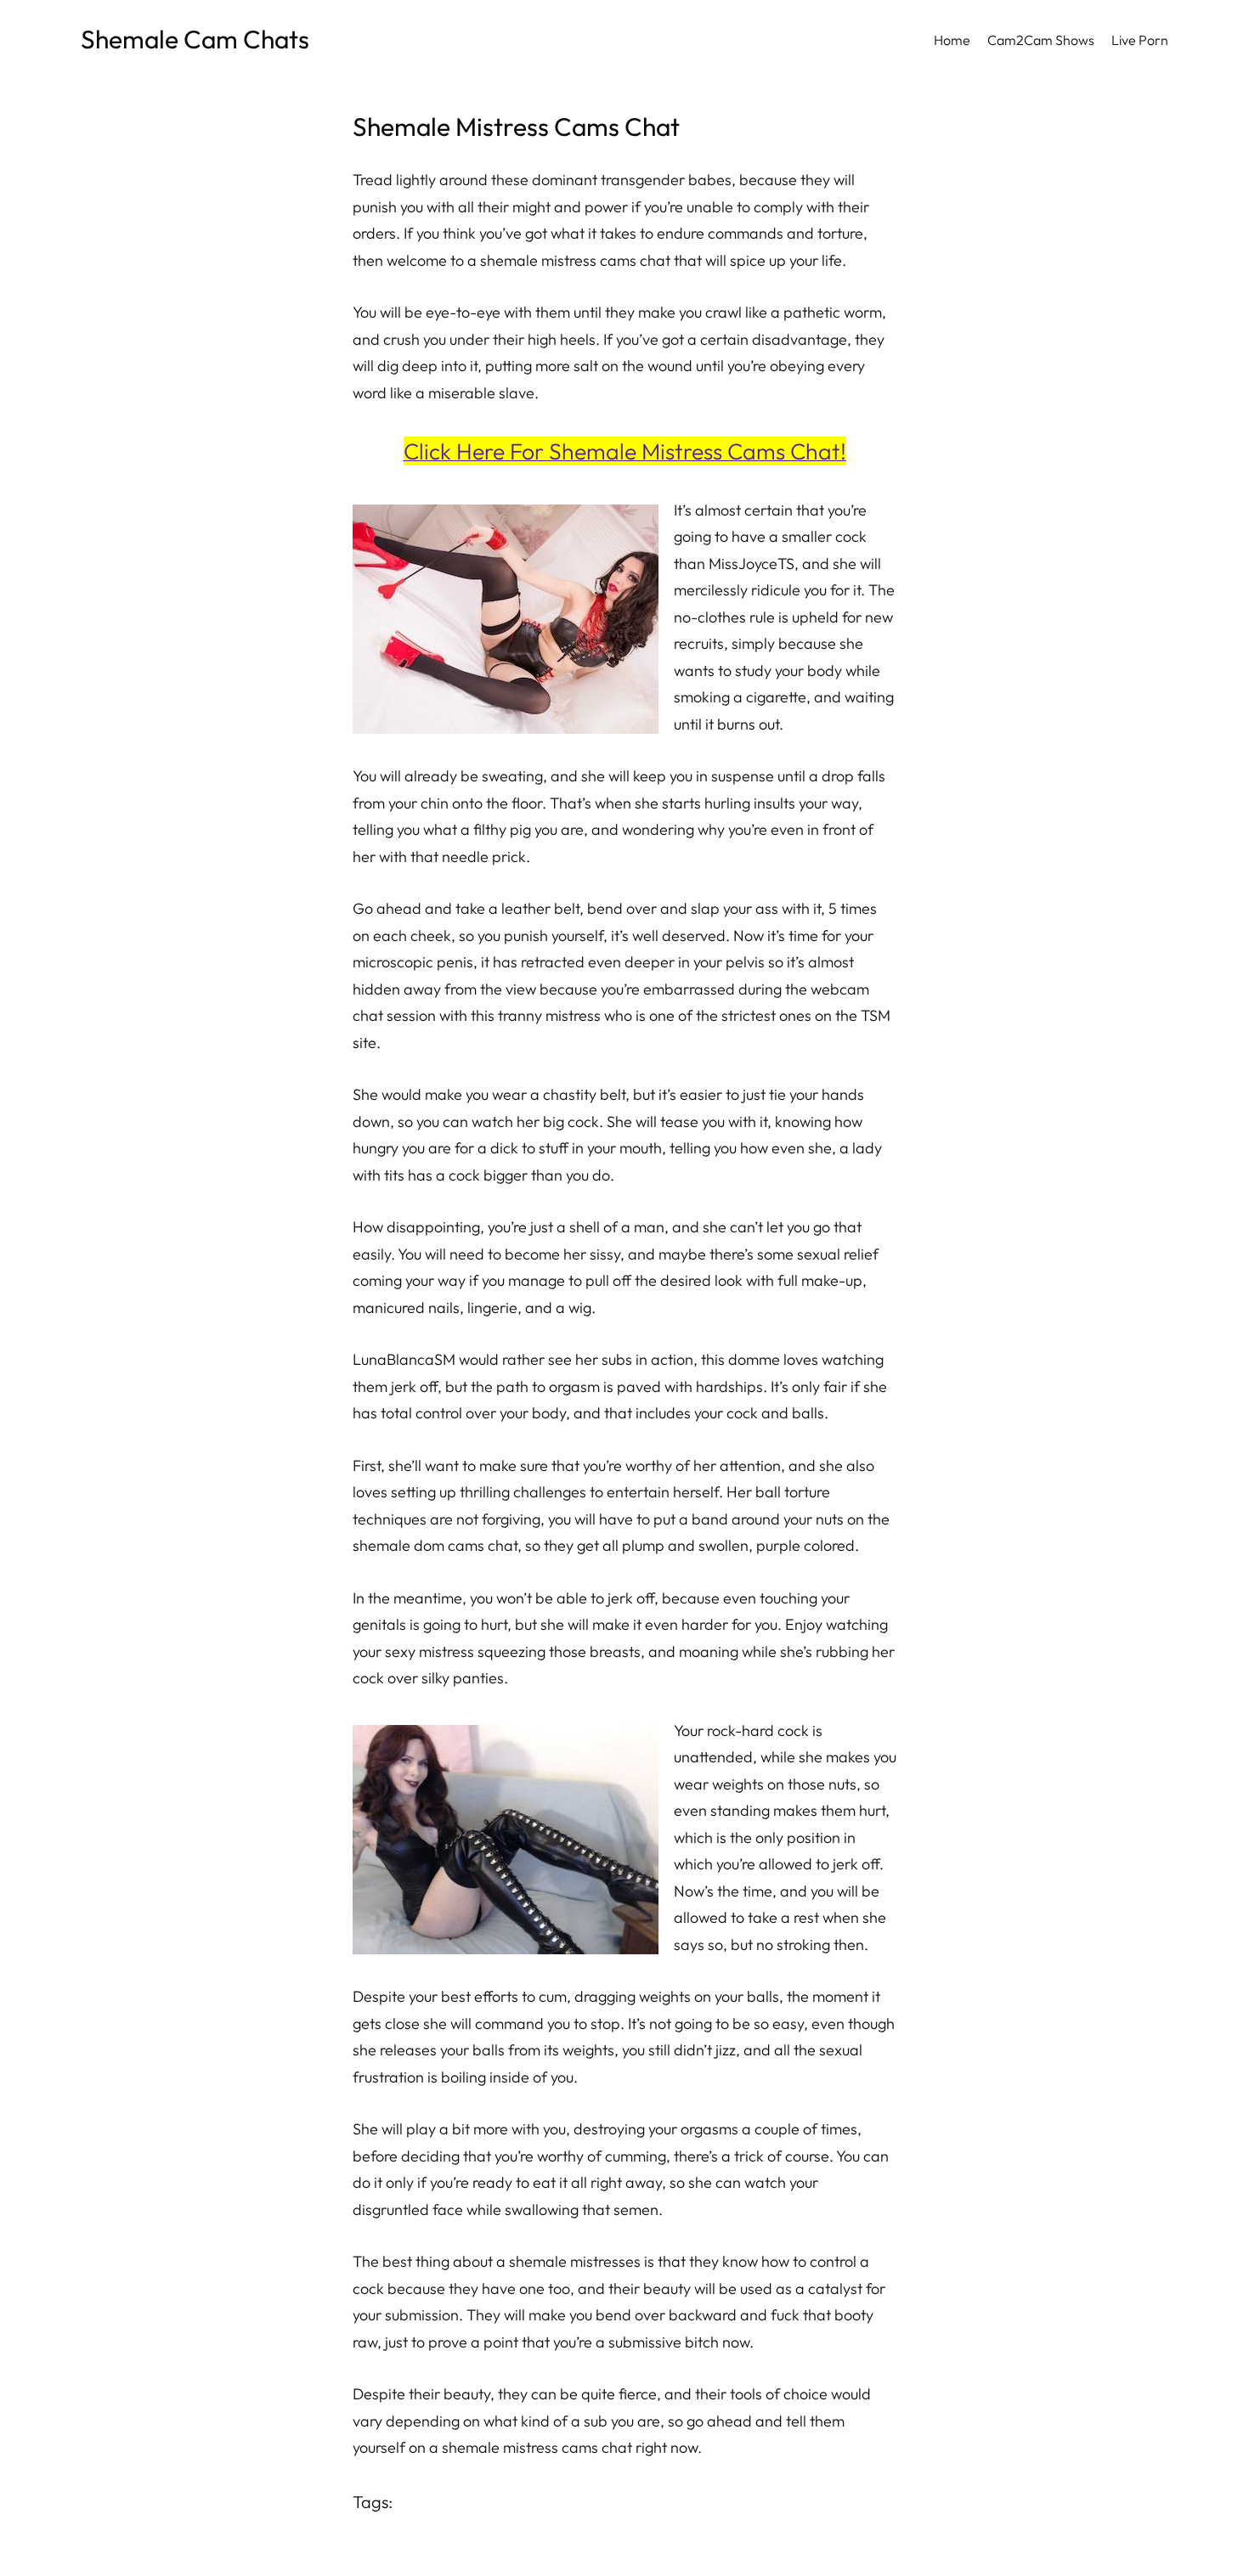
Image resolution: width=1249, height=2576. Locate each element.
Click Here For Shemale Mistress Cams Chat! (625, 451)
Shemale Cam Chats (195, 39)
